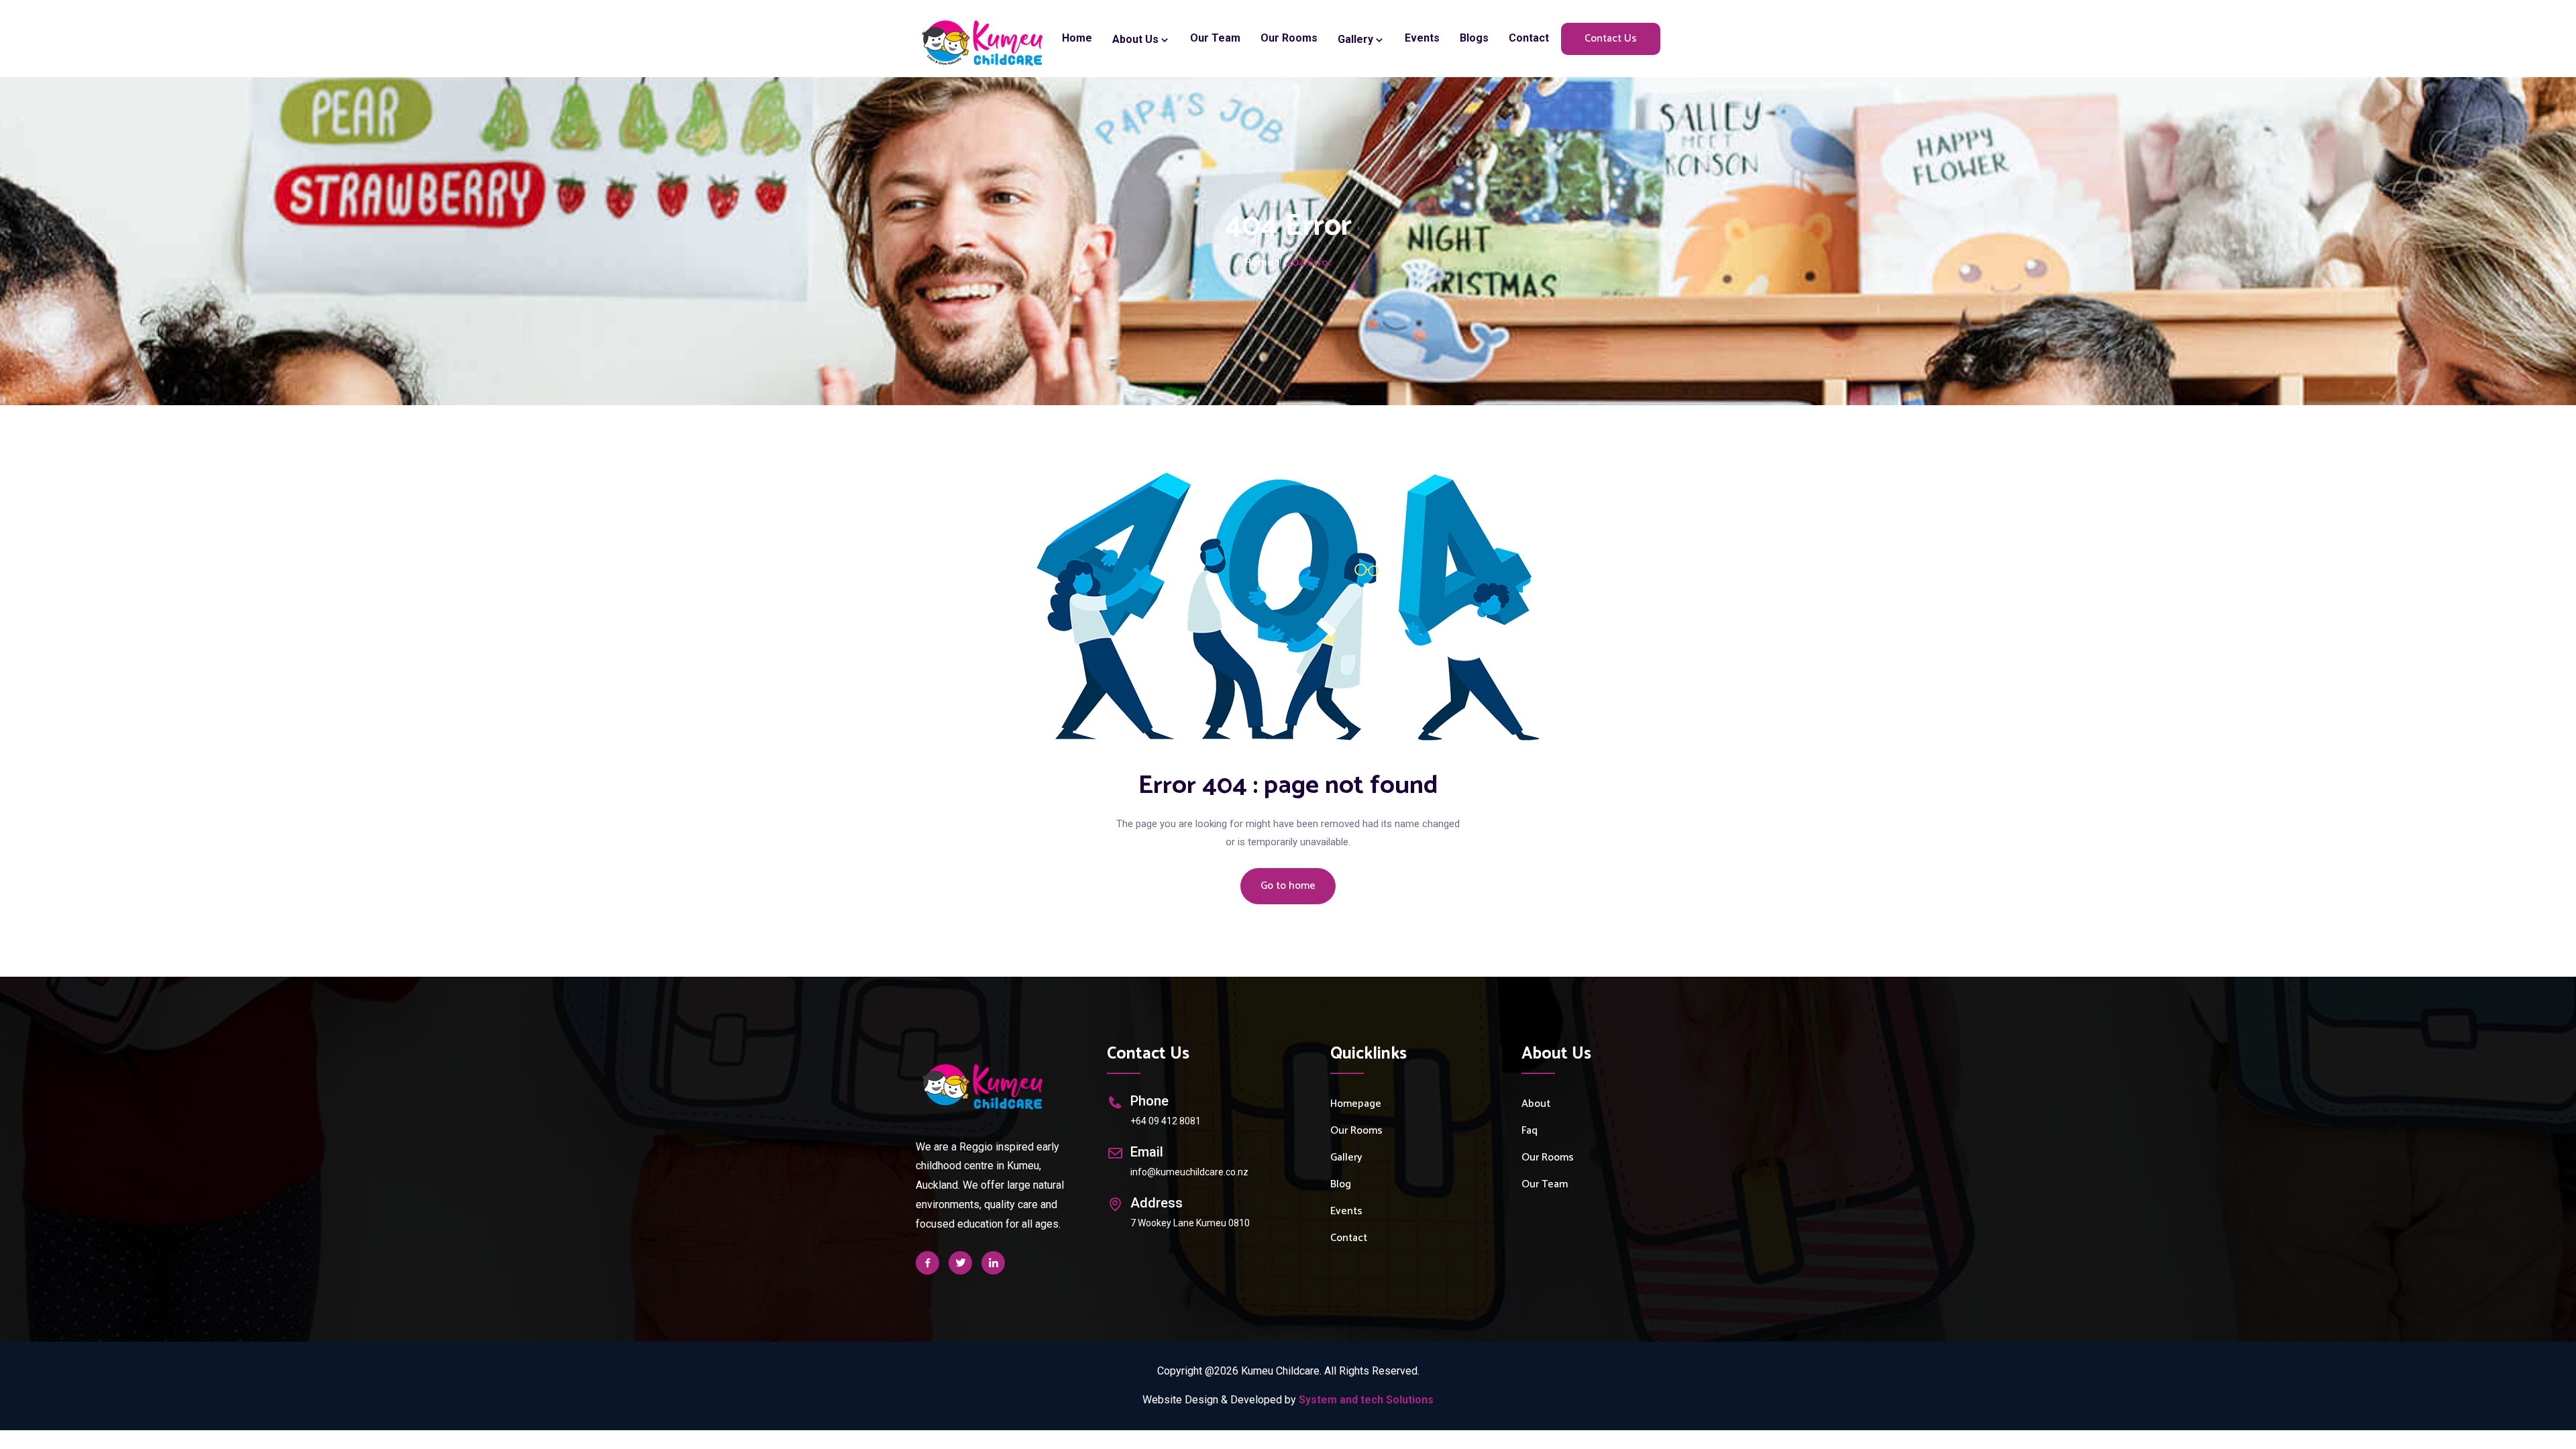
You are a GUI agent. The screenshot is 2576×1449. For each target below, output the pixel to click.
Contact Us (1611, 39)
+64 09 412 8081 (1166, 1121)
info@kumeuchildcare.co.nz (1189, 1172)
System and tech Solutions (1366, 1400)
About (1536, 1104)
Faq (1529, 1131)
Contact (1529, 38)
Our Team (1215, 38)
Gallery (1357, 39)
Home (1077, 38)
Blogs (1474, 38)
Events (1422, 38)
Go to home (1288, 886)
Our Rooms (1289, 38)
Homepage (1356, 1104)
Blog (1341, 1184)
